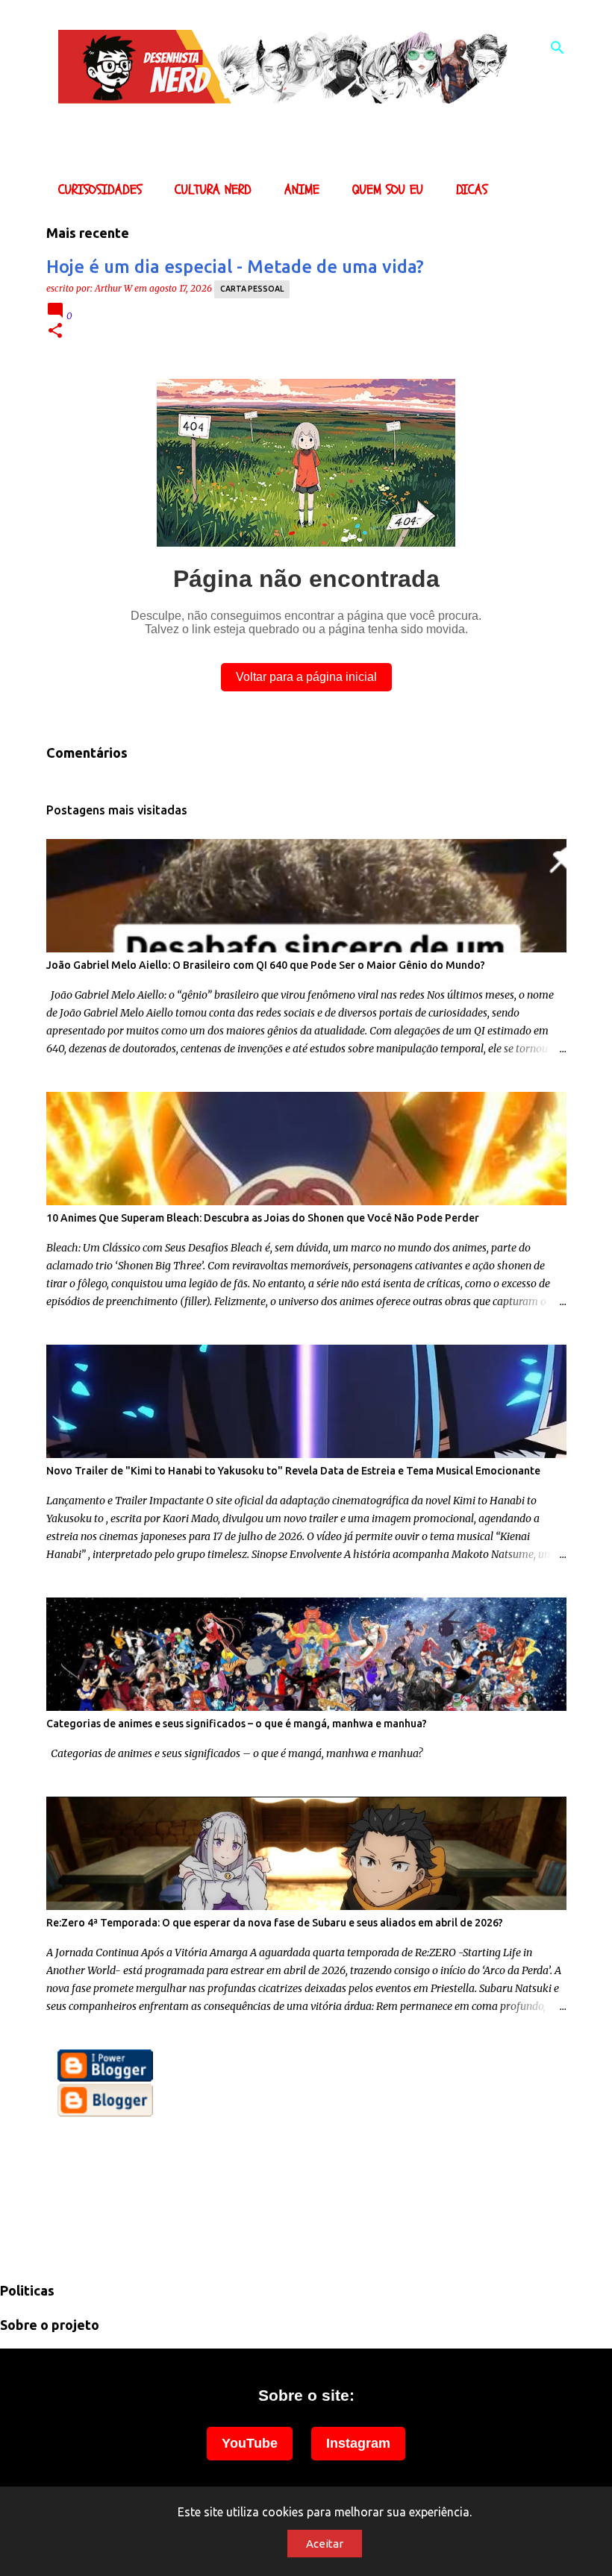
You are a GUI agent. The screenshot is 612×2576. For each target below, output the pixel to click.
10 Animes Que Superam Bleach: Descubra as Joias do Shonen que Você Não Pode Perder (263, 1218)
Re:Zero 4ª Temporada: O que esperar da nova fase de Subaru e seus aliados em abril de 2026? (275, 1923)
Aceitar (325, 2544)
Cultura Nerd (213, 190)
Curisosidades (100, 190)
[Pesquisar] (558, 48)
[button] (55, 332)
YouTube (250, 2443)
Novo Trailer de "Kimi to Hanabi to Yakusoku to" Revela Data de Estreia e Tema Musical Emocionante (293, 1471)
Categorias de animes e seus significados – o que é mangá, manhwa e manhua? (237, 1724)
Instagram (358, 2443)
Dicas (472, 190)
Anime (302, 190)
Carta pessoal (252, 289)
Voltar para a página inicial (306, 677)
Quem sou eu (388, 190)
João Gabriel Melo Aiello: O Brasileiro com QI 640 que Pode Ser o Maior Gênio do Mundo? (266, 965)
